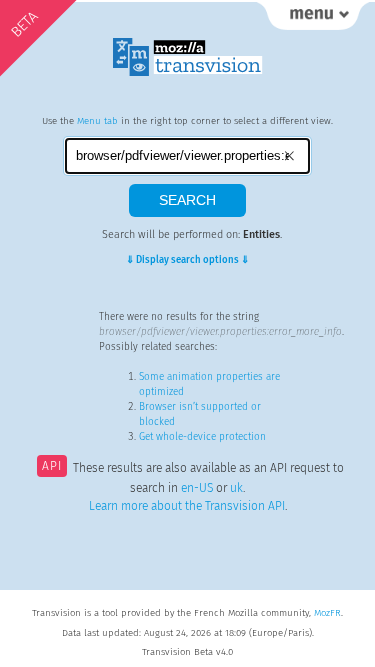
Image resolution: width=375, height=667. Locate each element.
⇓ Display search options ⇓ (187, 260)
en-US (197, 488)
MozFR (327, 613)
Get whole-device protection (202, 437)
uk (236, 488)
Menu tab (97, 121)
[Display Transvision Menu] (313, 20)
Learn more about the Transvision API (187, 506)
